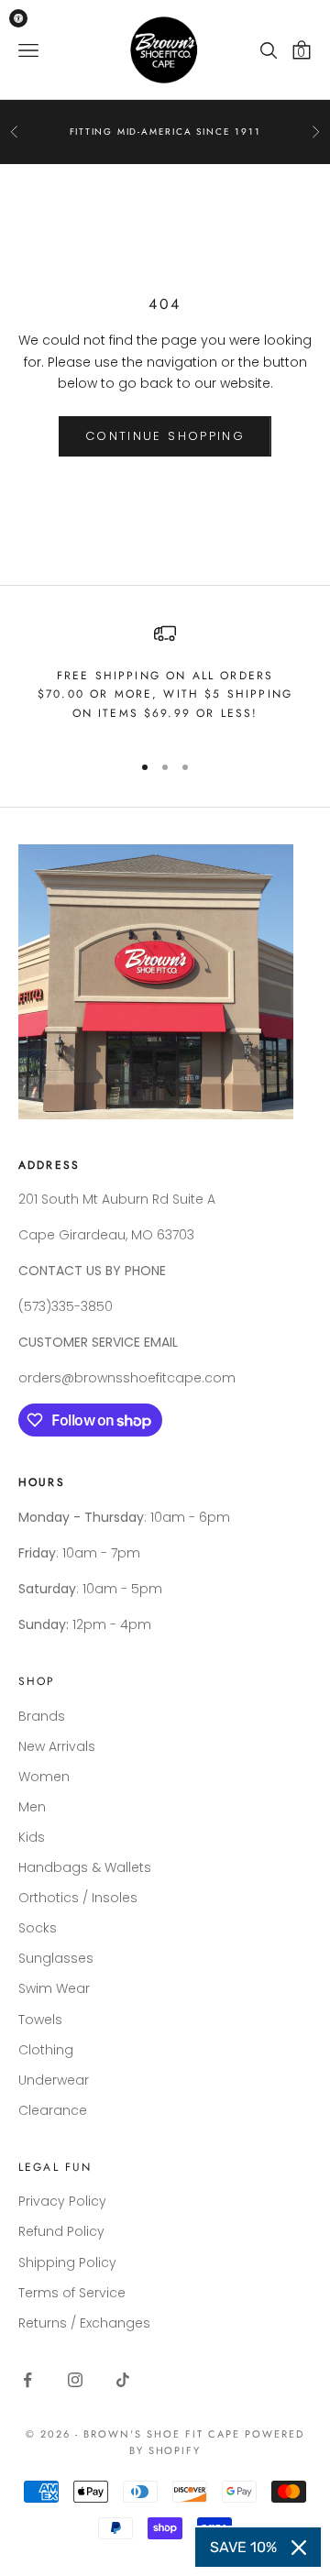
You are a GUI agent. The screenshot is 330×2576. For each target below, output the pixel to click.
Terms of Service (72, 2293)
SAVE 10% (243, 2547)
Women (44, 1777)
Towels (40, 2020)
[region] (165, 679)
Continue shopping (165, 436)
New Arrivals (57, 1746)
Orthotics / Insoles (78, 1898)
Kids (32, 1837)
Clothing (46, 2050)
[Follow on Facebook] (27, 2380)
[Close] (299, 2548)
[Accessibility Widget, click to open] (18, 18)
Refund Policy (61, 2231)
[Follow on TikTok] (123, 2380)
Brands (42, 1716)
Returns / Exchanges (84, 2323)
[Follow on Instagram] (75, 2380)
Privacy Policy (62, 2201)
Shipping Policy (67, 2262)
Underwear (54, 2080)
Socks (38, 1928)
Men (32, 1807)
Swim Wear (54, 1988)
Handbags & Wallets (85, 1867)
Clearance (53, 2110)
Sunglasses (56, 1958)
